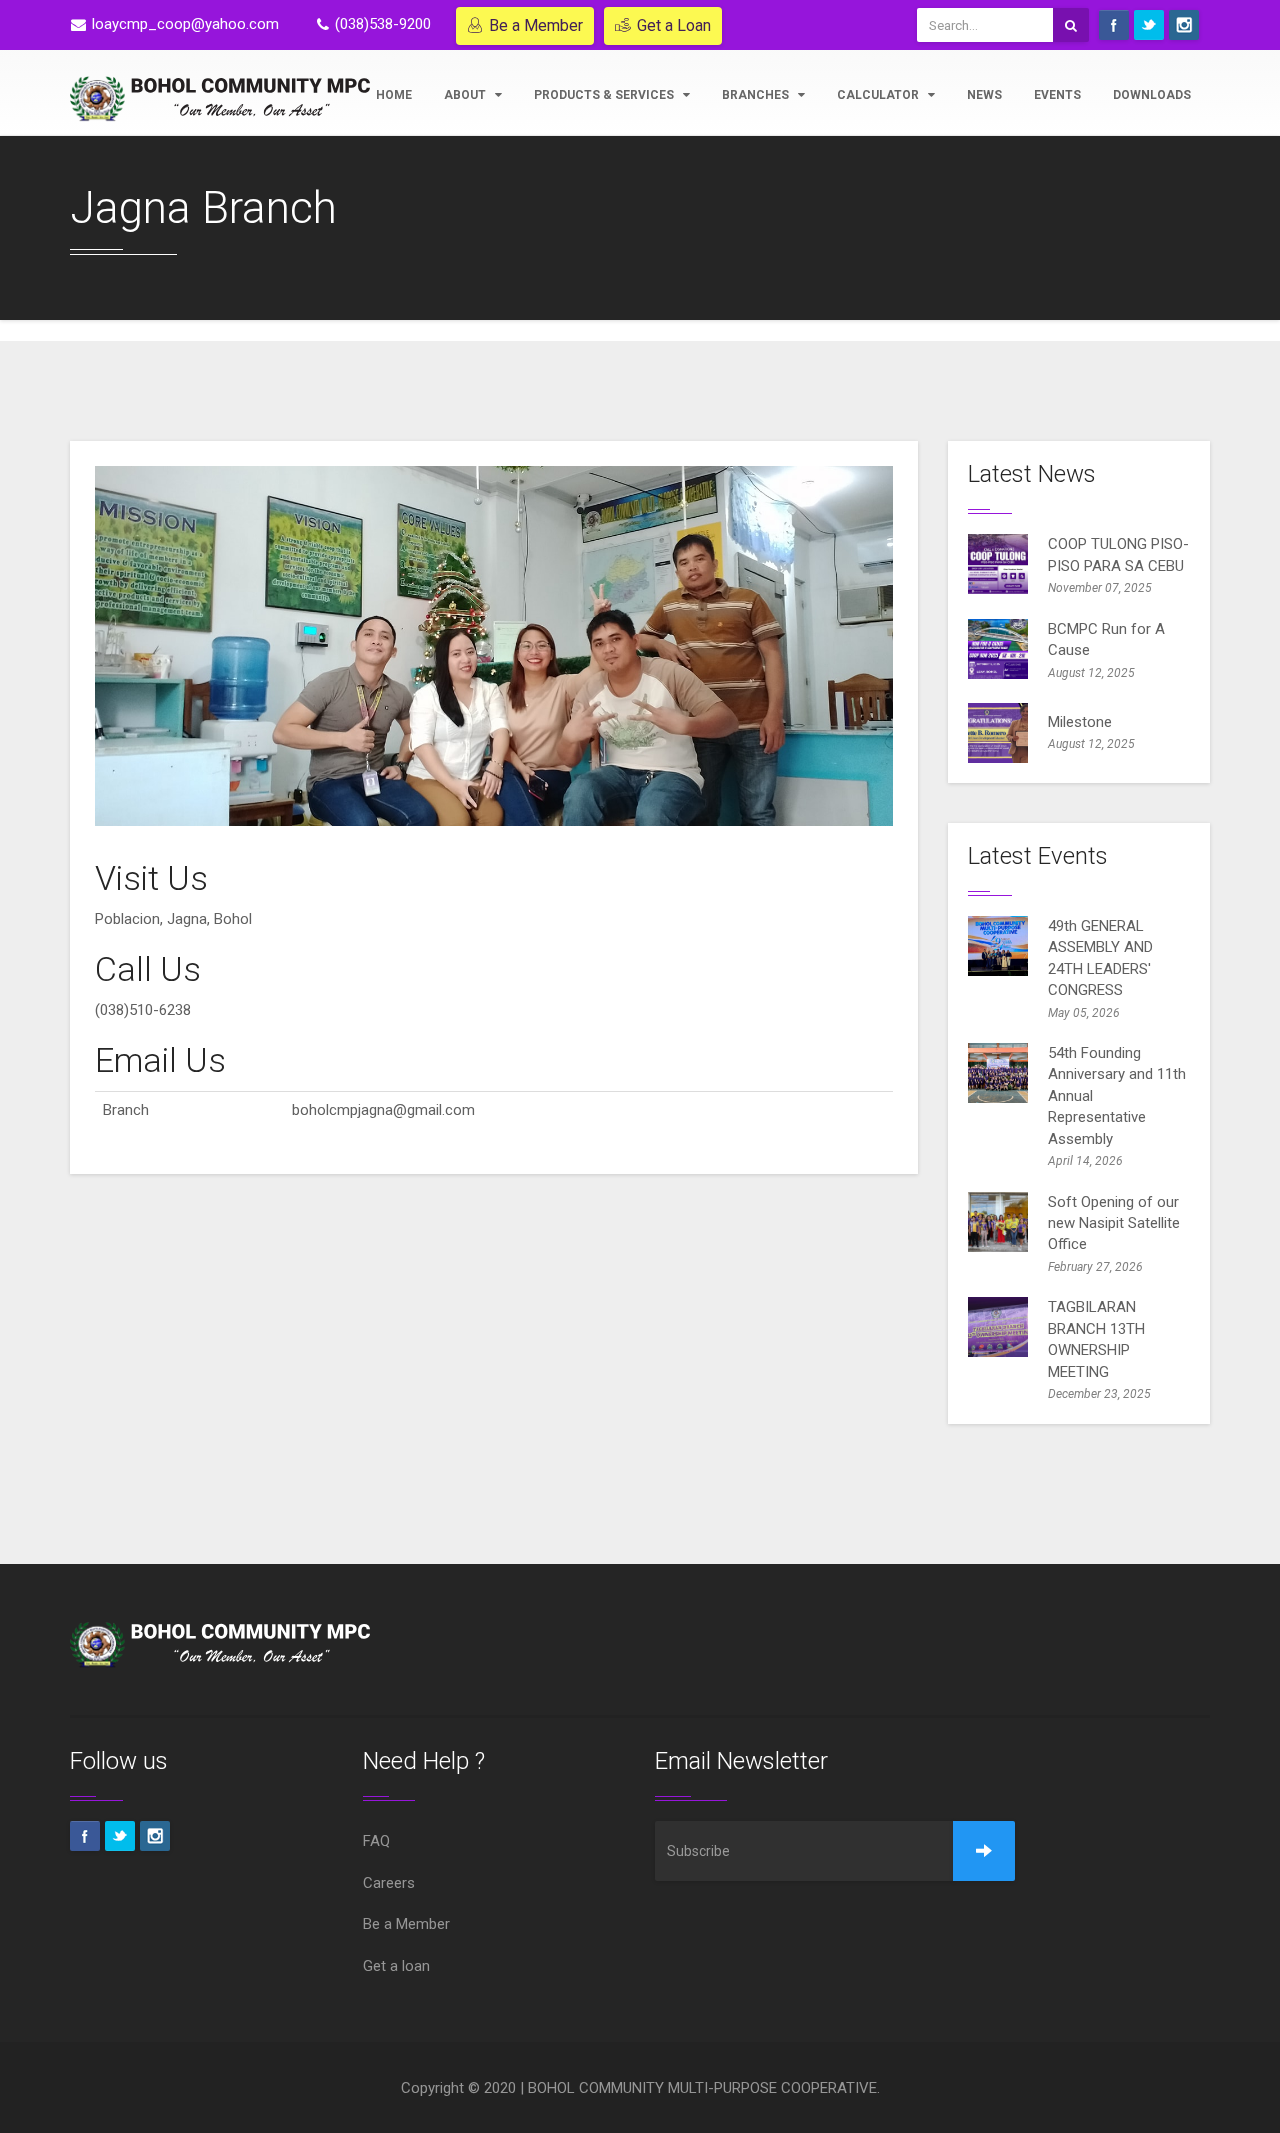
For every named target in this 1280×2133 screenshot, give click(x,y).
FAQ (376, 1841)
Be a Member (536, 25)
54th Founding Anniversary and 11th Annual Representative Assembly (1117, 1096)
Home (394, 95)
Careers (389, 1883)
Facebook (1114, 25)
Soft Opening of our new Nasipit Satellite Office (1114, 1223)
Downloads (1152, 95)
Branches (757, 95)
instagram (1184, 25)
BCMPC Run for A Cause (1106, 639)
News (984, 95)
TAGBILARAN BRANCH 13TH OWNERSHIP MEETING (1096, 1339)
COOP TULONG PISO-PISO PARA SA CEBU (1118, 554)
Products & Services (605, 95)
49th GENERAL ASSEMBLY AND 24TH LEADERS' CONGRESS (1100, 958)
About (466, 95)
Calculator (879, 95)
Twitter (1149, 25)
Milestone (1080, 722)
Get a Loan (674, 25)
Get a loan (396, 1966)
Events (1057, 95)
